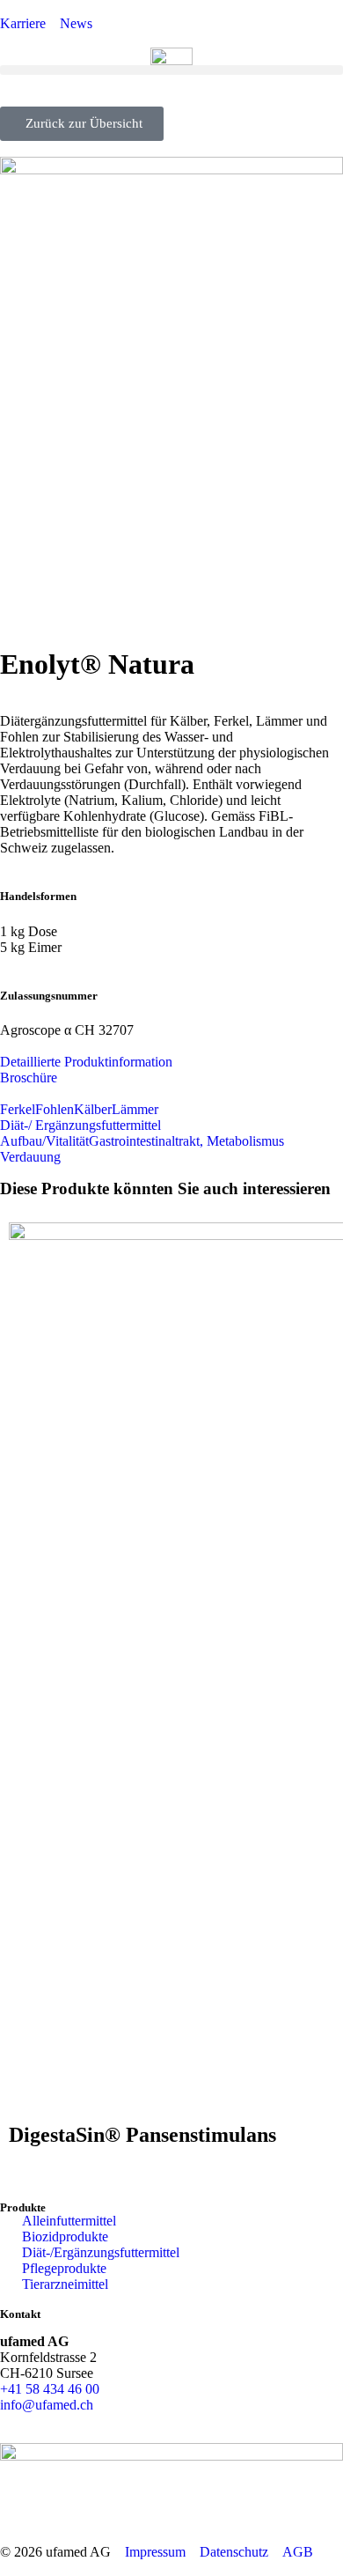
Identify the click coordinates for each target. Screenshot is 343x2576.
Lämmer (135, 1109)
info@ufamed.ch (47, 2405)
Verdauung (30, 1157)
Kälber (93, 1109)
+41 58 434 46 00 (50, 2389)
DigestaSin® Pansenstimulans (142, 2135)
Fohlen (55, 1109)
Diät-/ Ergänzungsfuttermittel (80, 1125)
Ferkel (18, 1109)
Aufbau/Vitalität (44, 1141)
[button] (171, 70)
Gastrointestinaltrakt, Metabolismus (186, 1141)
